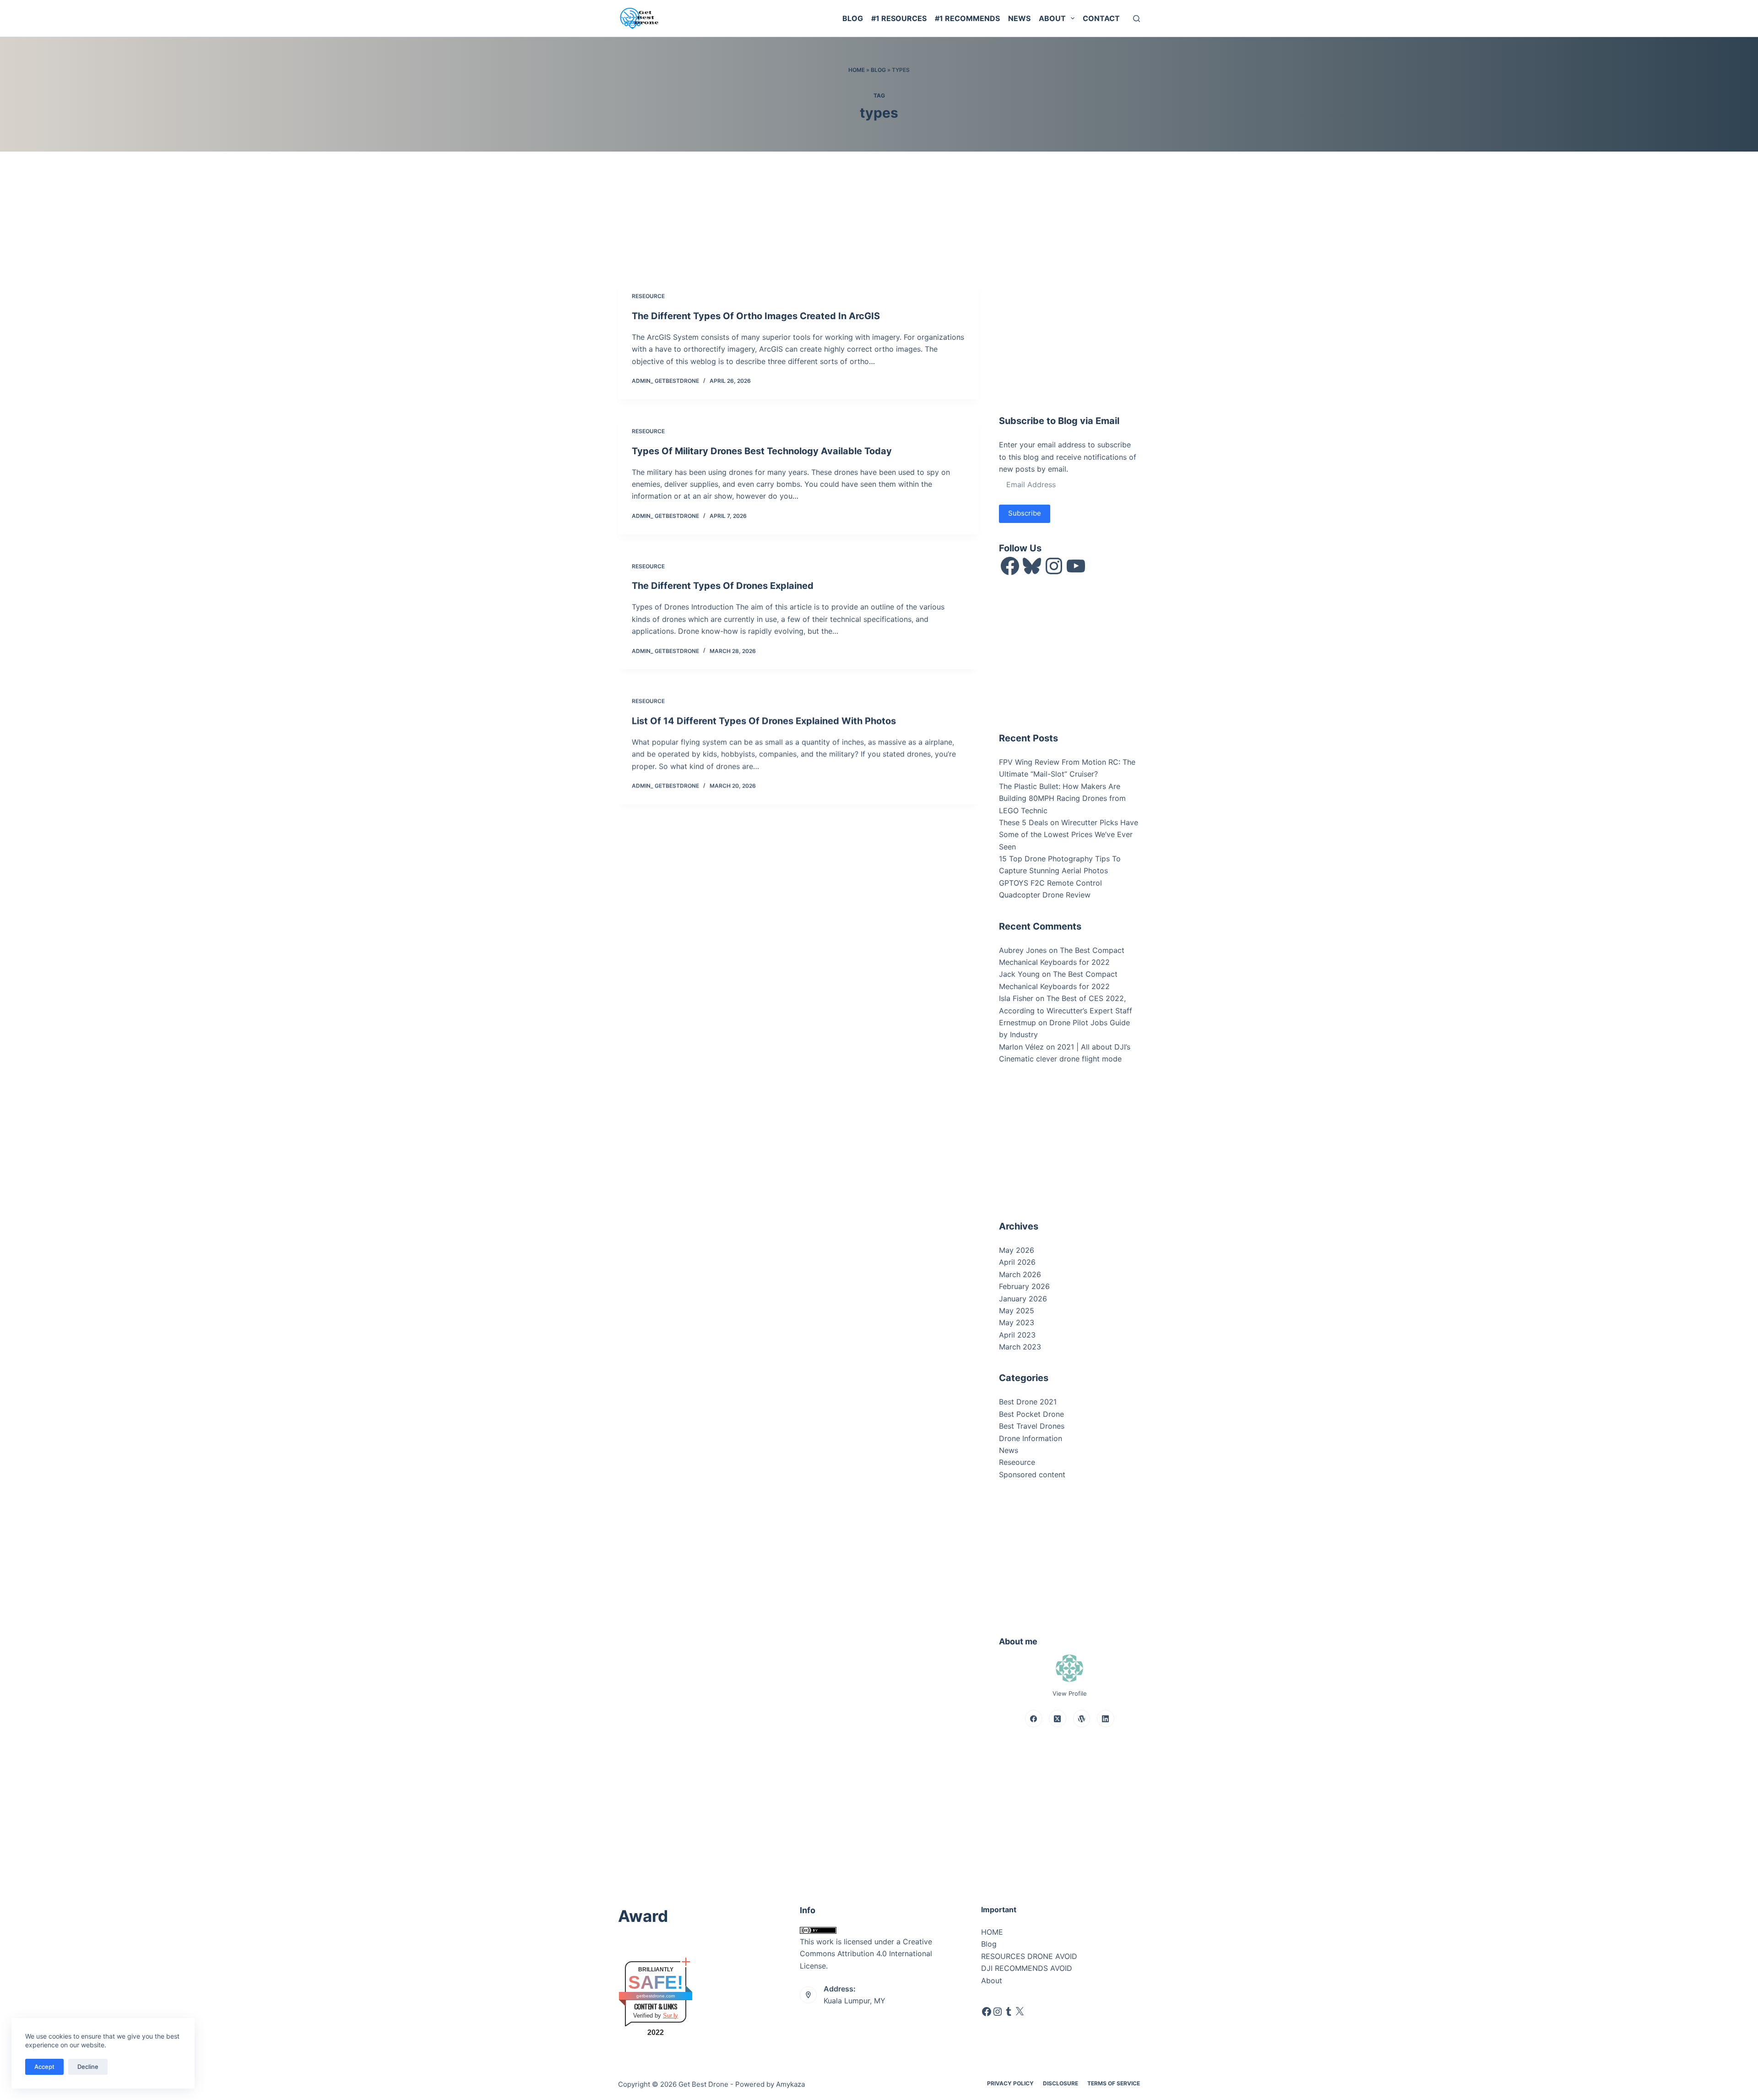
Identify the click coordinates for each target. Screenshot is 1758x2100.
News (1019, 18)
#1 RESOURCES (899, 18)
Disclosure (1061, 2083)
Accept (44, 2067)
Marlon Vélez (1021, 1047)
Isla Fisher (1016, 998)
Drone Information (1031, 1438)
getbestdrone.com (656, 1996)
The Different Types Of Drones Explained (723, 586)
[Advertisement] (1068, 335)
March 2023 (1020, 1347)
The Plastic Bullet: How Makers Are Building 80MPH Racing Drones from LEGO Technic (1062, 798)
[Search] (1137, 19)
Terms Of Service (1114, 2083)
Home (857, 70)
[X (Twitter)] (1058, 1719)
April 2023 (1017, 1335)
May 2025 (1017, 1311)
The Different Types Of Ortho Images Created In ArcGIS (756, 316)
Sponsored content (1032, 1474)
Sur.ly (670, 2016)
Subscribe (1025, 513)
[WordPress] (1082, 1719)
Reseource (648, 296)
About (1052, 18)
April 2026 (1017, 1262)
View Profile (1070, 1693)
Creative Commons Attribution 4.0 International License (866, 1954)
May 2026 (1017, 1250)
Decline (88, 2067)
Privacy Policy (1010, 2083)
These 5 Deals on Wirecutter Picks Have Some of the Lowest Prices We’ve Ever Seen (1069, 835)
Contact (1101, 18)
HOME (992, 1932)
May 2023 (1017, 1322)
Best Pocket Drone (1031, 1414)
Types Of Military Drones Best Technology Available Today (762, 451)
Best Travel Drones (1032, 1426)
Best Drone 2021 (1028, 1402)
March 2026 (1020, 1274)
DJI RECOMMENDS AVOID (1027, 1968)
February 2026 (1024, 1286)
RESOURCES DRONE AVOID (1029, 1956)
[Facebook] (1034, 1719)
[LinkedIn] (1106, 1719)
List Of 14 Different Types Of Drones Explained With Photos (764, 721)
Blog (853, 18)
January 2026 (1023, 1299)
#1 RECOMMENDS (967, 18)
